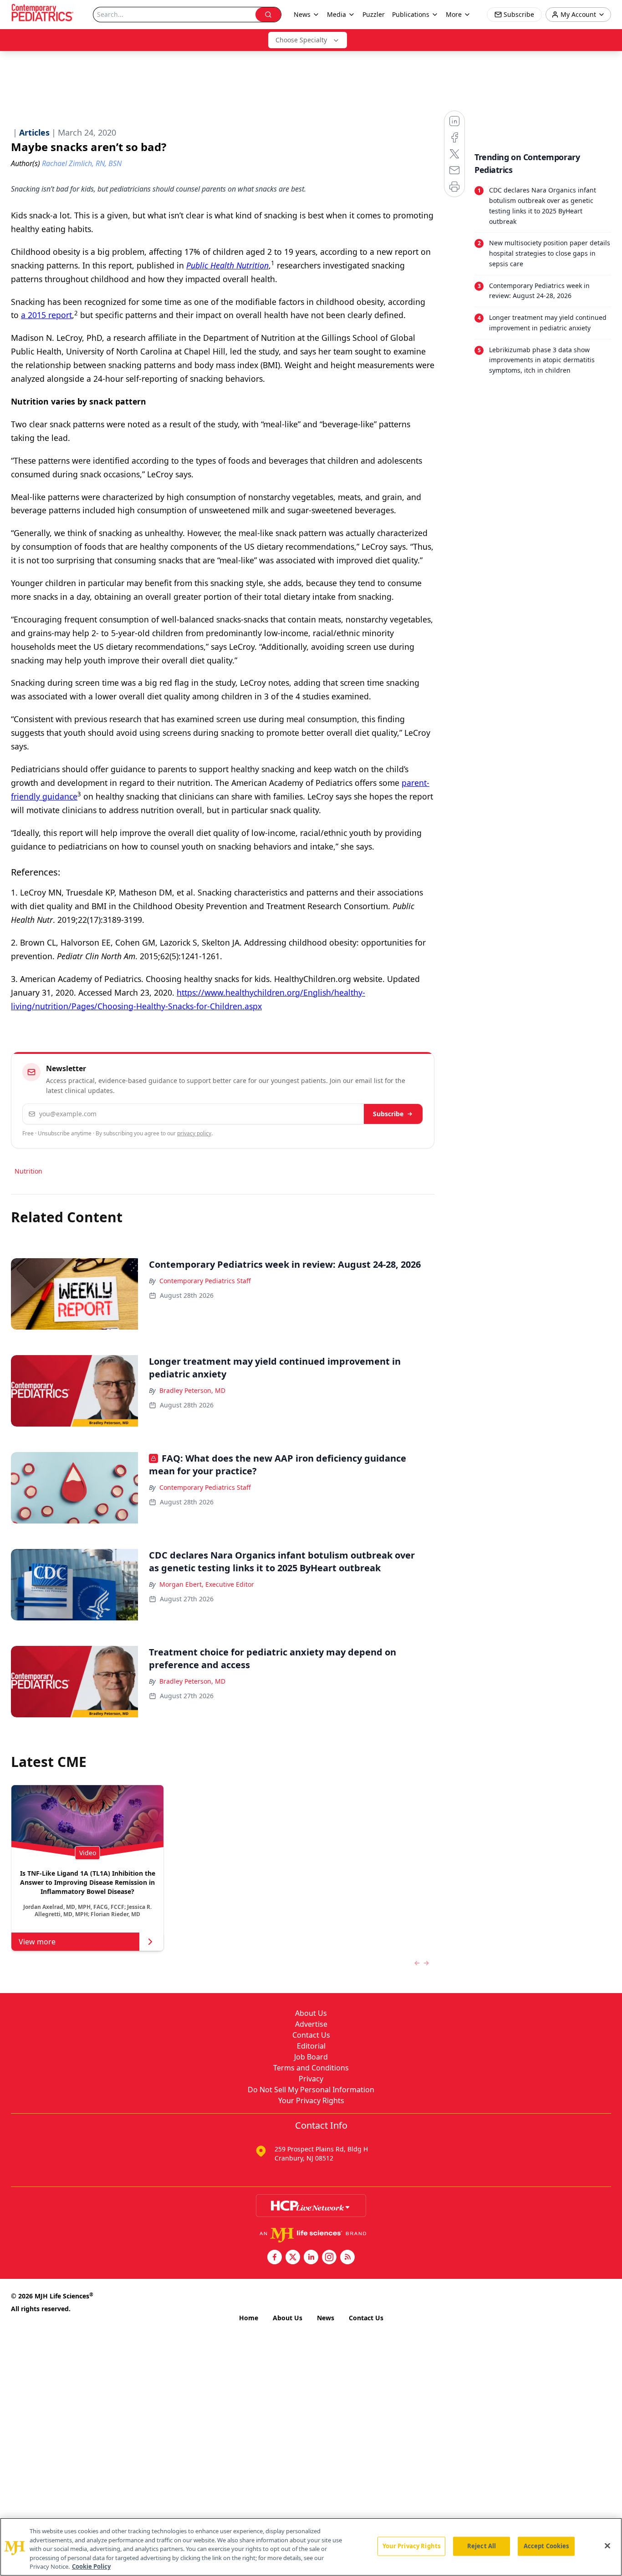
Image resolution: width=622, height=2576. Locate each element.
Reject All (482, 2546)
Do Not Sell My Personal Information (311, 2090)
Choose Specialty (301, 40)
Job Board (311, 2057)
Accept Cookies (546, 2546)
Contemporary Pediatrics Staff (205, 1281)
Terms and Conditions (311, 2068)
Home (249, 2318)
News (326, 2318)
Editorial (311, 2046)
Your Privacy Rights (311, 2100)
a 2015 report (46, 315)
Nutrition (28, 1171)
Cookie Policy (91, 2566)
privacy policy (194, 1133)
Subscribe (388, 1114)
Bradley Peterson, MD (192, 1390)
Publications (411, 14)
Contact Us (311, 2035)
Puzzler (374, 14)
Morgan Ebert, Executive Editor (207, 1584)
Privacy (311, 2079)
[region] (311, 2547)
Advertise (311, 2024)
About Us (311, 2013)
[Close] (607, 2546)
